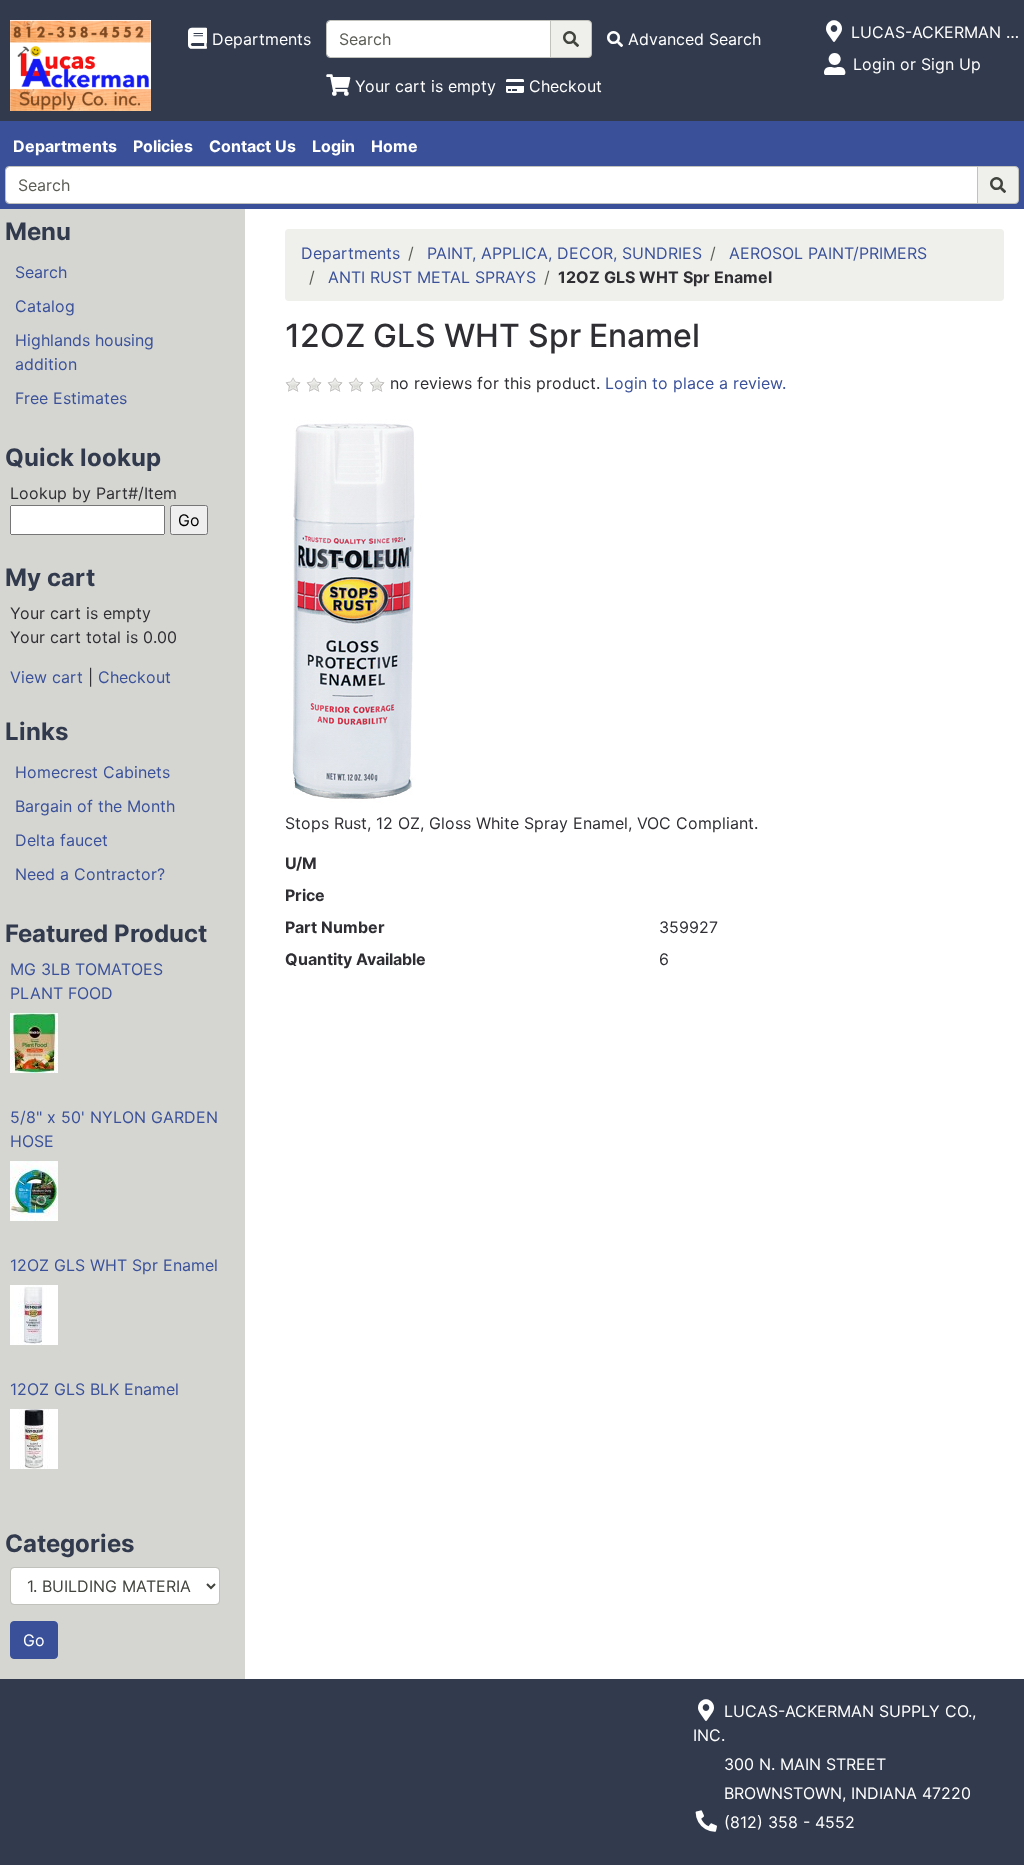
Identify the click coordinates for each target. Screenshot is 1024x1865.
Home (394, 146)
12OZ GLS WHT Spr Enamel (114, 1265)
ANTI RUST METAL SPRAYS (432, 277)
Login (333, 146)
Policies (163, 146)
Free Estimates (71, 398)
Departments (65, 146)
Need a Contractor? (90, 874)
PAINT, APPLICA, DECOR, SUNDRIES (564, 253)
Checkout (134, 677)
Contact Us (252, 146)
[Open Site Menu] (834, 32)
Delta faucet (61, 840)
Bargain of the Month (95, 806)
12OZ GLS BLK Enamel (94, 1389)
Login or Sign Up (917, 64)
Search (41, 272)
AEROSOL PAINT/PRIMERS (828, 253)
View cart (46, 677)
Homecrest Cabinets (92, 772)
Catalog (45, 306)
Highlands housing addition (84, 352)
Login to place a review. (695, 383)
